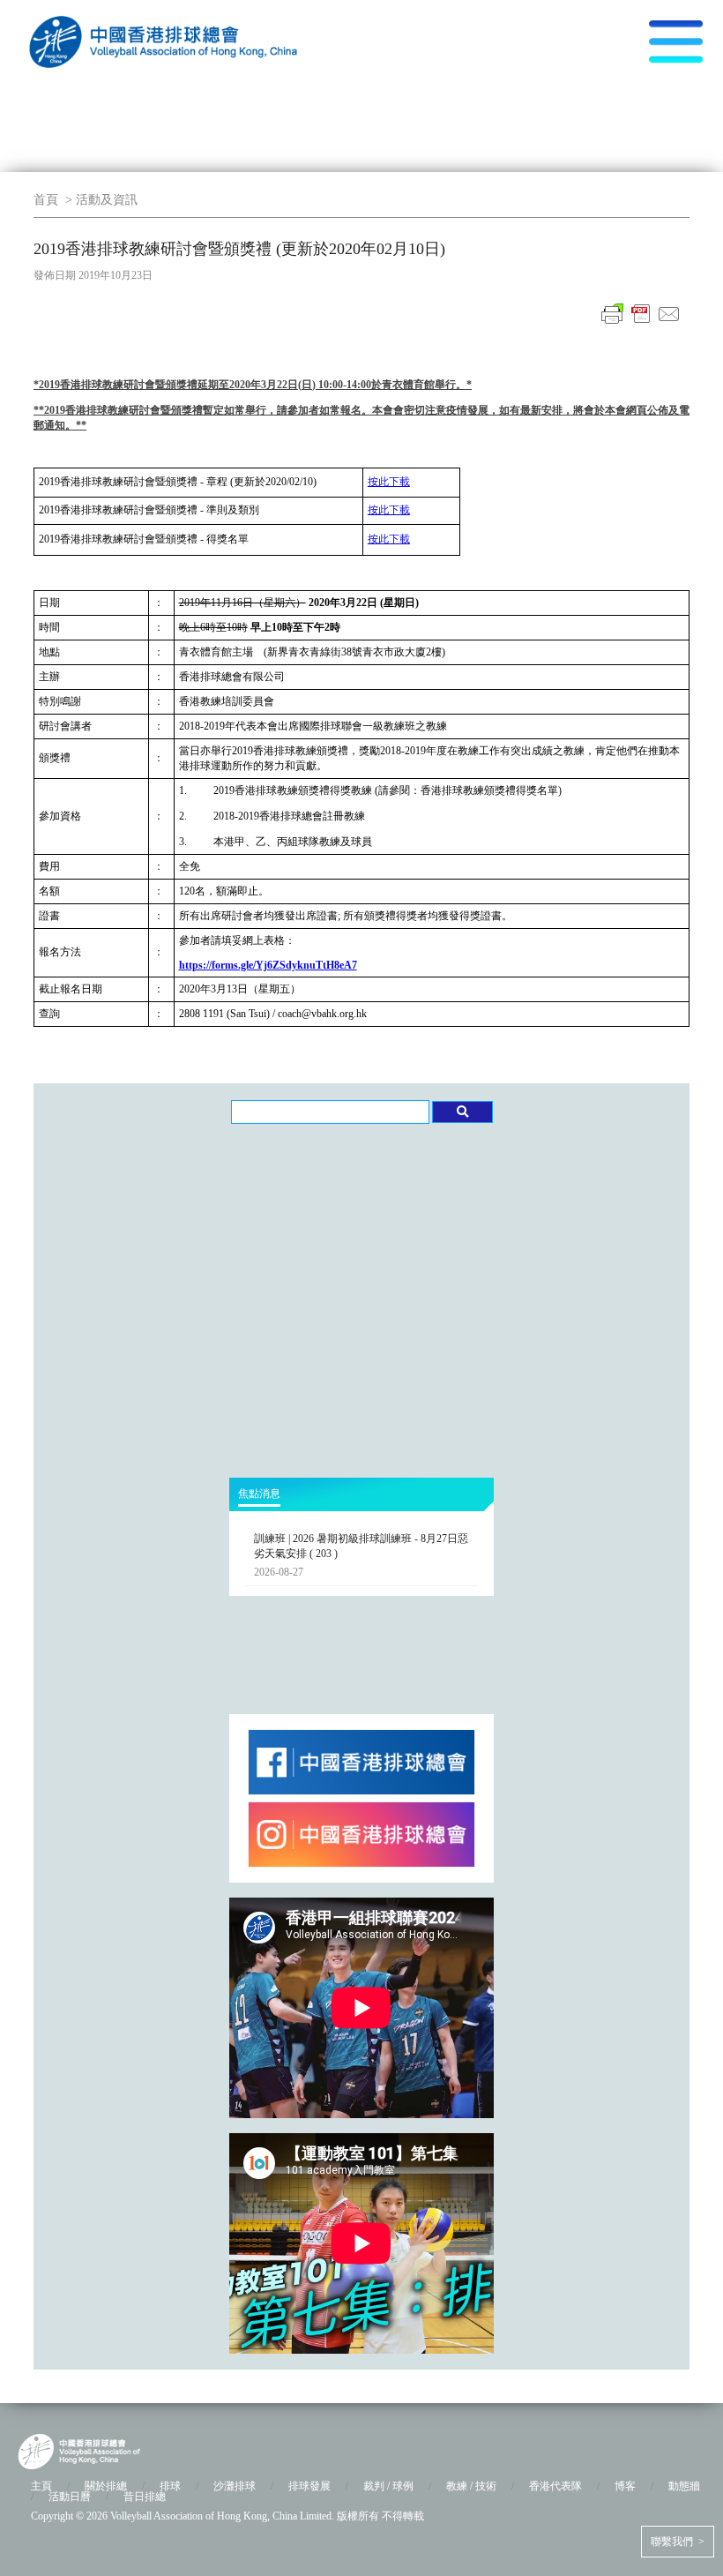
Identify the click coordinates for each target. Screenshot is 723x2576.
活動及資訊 (107, 200)
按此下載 (389, 482)
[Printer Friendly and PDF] (641, 324)
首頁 (46, 200)
